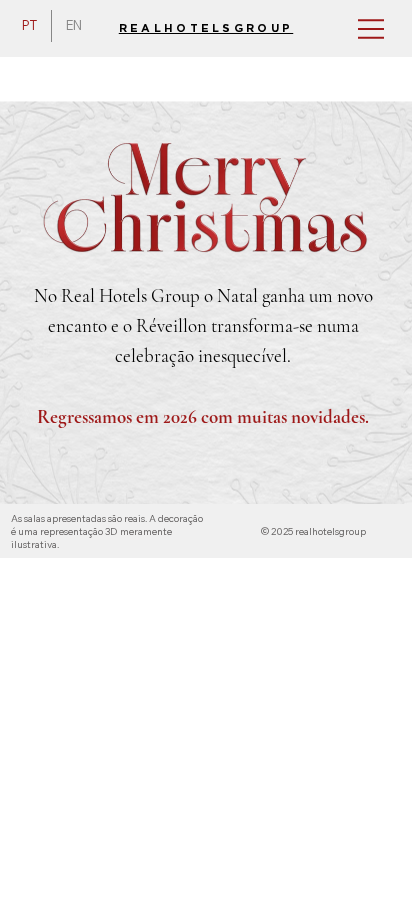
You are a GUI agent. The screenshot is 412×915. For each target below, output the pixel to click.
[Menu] (361, 29)
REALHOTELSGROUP (206, 28)
